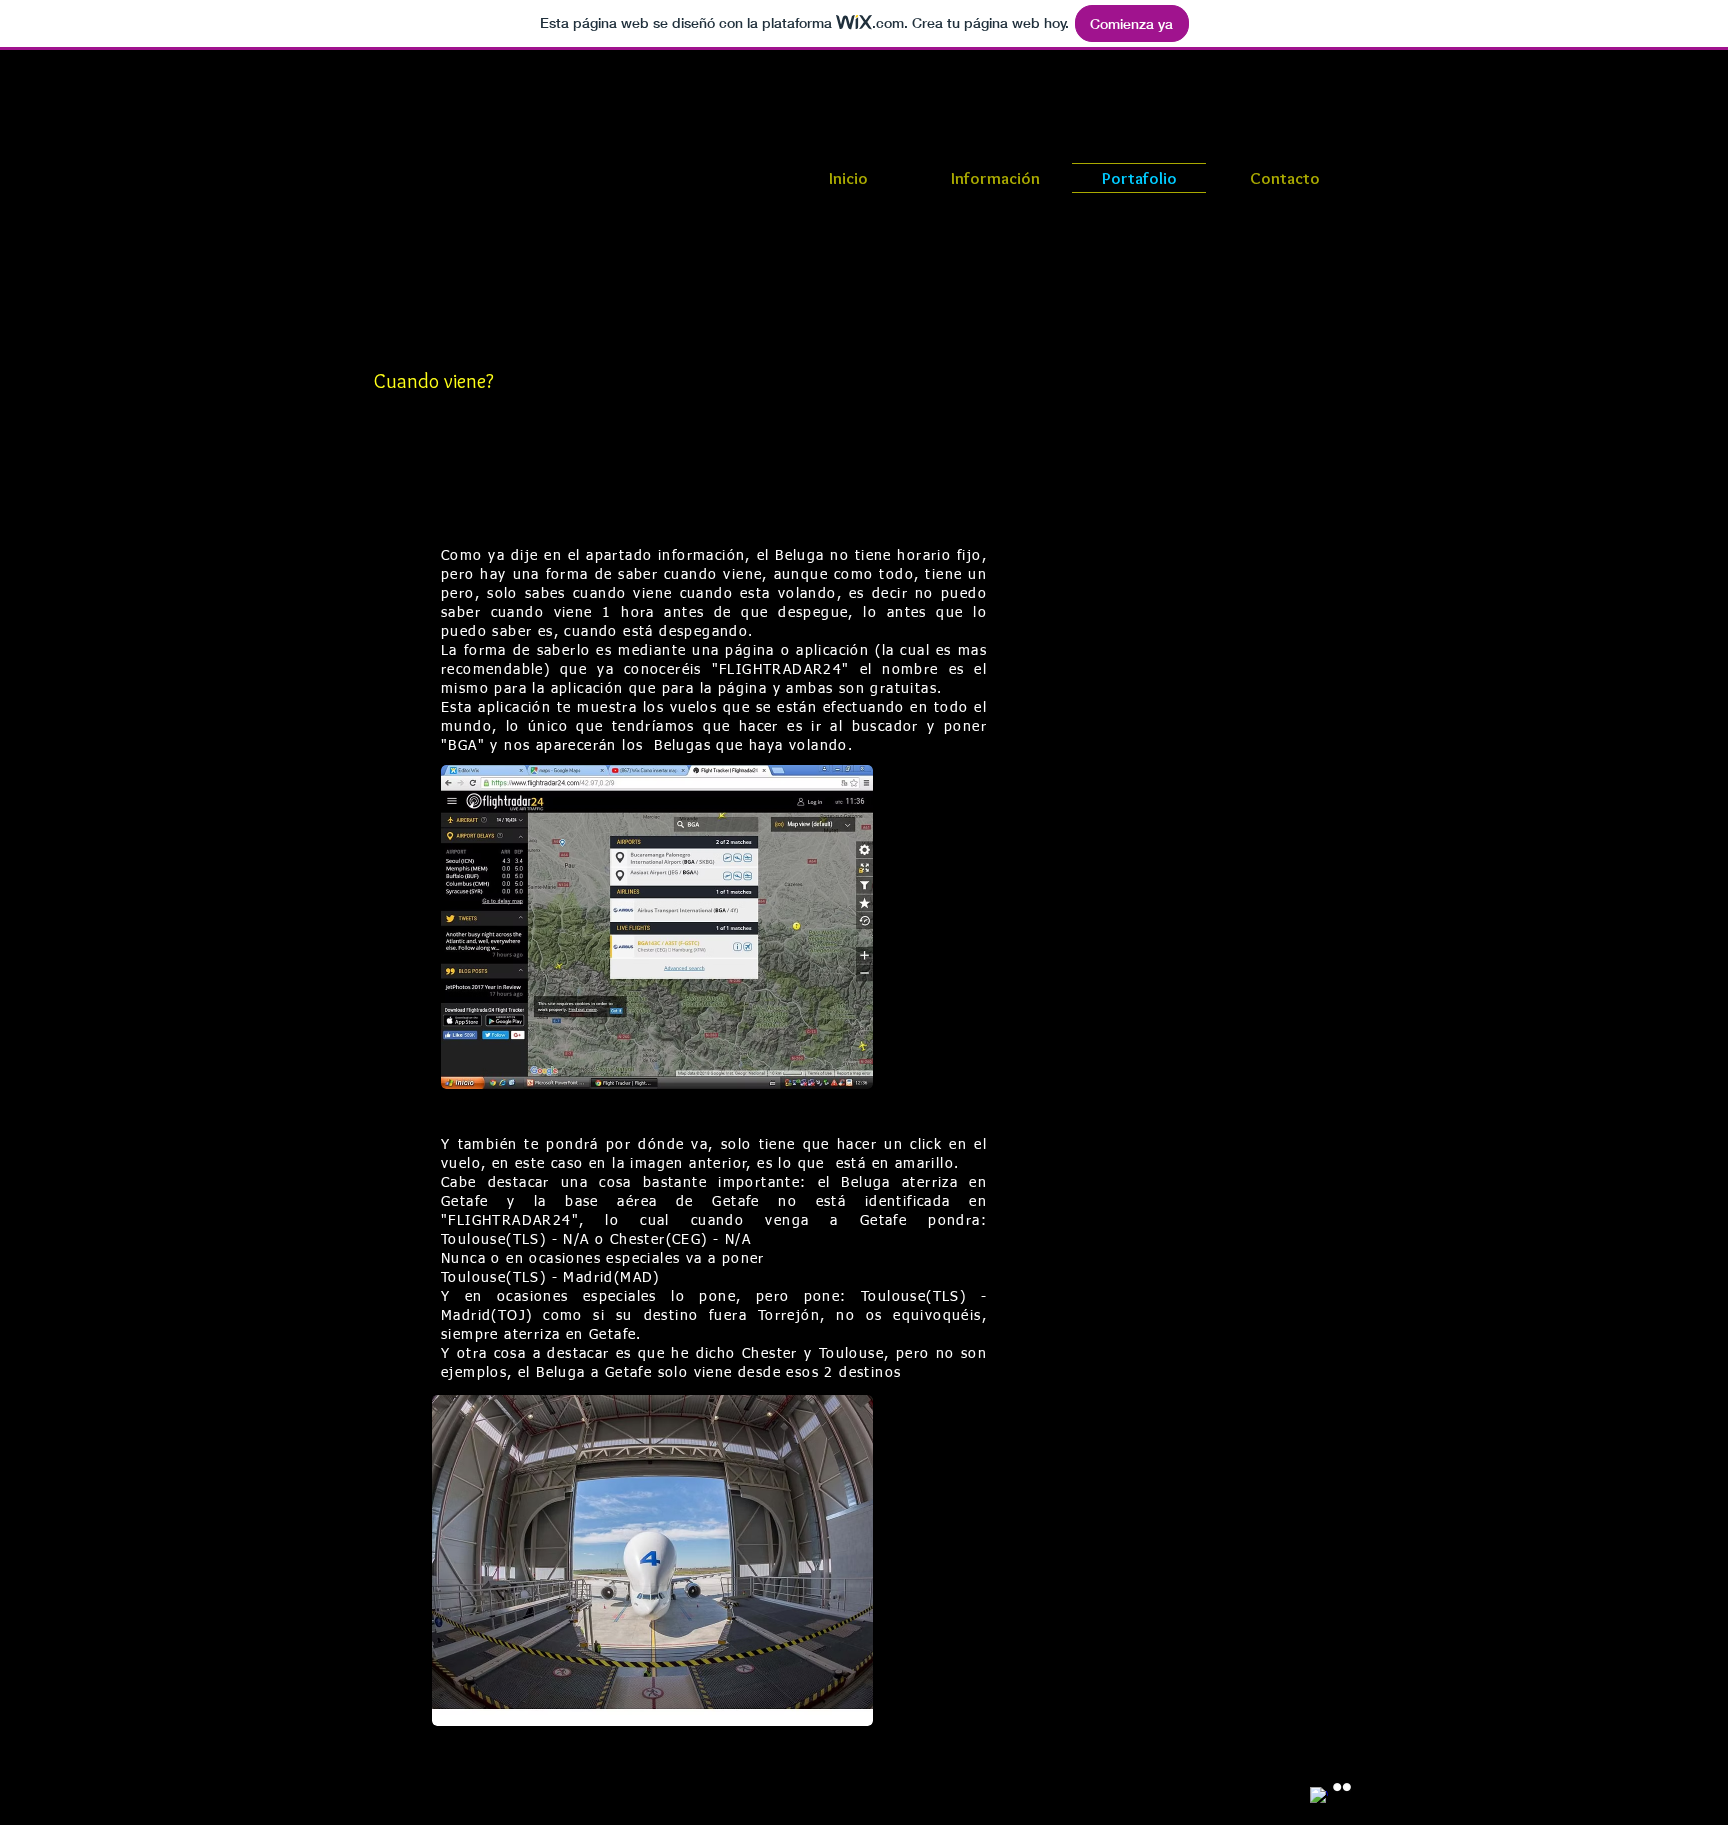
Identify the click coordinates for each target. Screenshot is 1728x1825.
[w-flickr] (1342, 1787)
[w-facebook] (1319, 1796)
